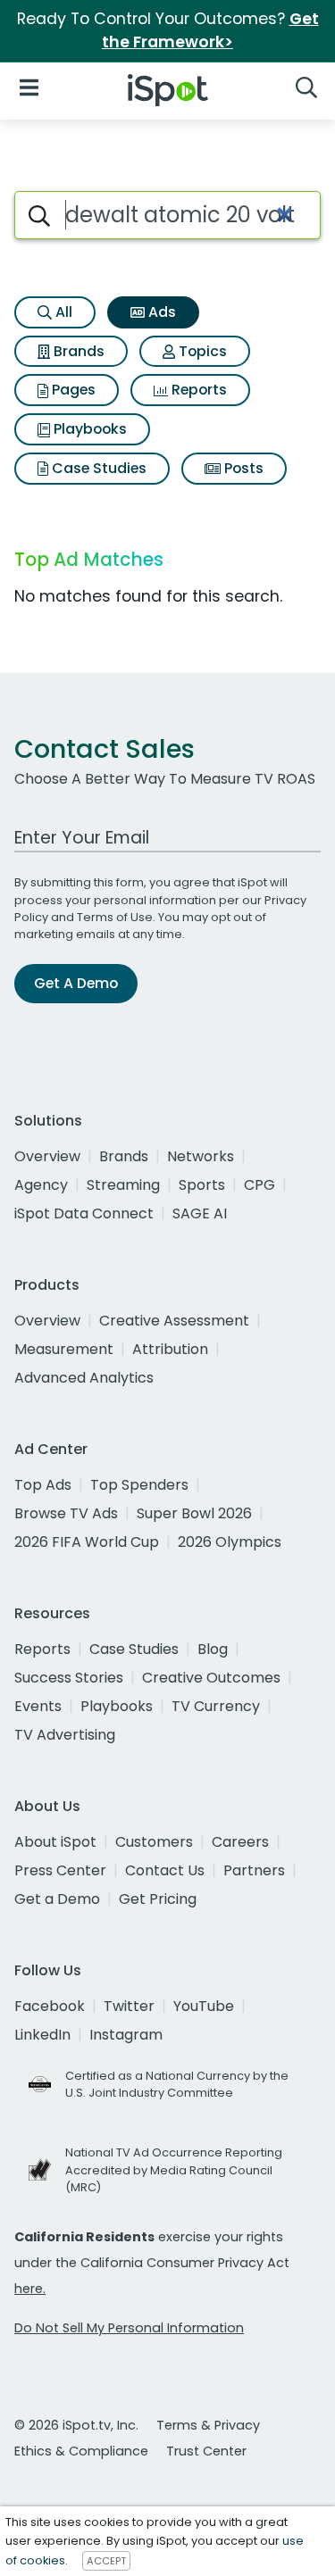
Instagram (126, 2035)
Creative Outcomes (211, 1678)
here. (30, 2289)
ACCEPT (106, 2561)
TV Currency (216, 1706)
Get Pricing (158, 1899)
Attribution (170, 1349)
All (62, 312)
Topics (201, 351)
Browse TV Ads (66, 1513)
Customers (154, 1842)
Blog (213, 1649)
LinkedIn (42, 2035)
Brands (77, 351)
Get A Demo (76, 983)
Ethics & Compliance (81, 2451)
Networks (201, 1156)
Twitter (129, 2006)
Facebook (50, 2006)
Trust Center (206, 2451)
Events (38, 1706)
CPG (260, 1185)
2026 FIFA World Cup (87, 1542)
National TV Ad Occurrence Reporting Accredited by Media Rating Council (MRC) (174, 2169)
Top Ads (43, 1485)
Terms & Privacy (208, 2425)
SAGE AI (200, 1213)
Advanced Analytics (84, 1378)
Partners (254, 1870)
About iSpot (55, 1842)
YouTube (204, 2006)
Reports (197, 390)
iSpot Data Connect (84, 1213)
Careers (240, 1842)
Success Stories (69, 1678)
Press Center (60, 1870)
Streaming (123, 1185)
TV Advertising (65, 1735)
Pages (72, 390)
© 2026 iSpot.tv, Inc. (76, 2425)
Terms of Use (115, 917)
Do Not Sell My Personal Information (129, 2328)
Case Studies (97, 468)
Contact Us (165, 1870)
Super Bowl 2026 (194, 1513)
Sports (202, 1185)
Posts (242, 468)
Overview (47, 1156)
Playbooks (88, 429)
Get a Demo (57, 1899)
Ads (160, 312)
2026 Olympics (230, 1542)
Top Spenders (139, 1485)
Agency (41, 1185)
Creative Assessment (174, 1321)
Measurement (64, 1349)
